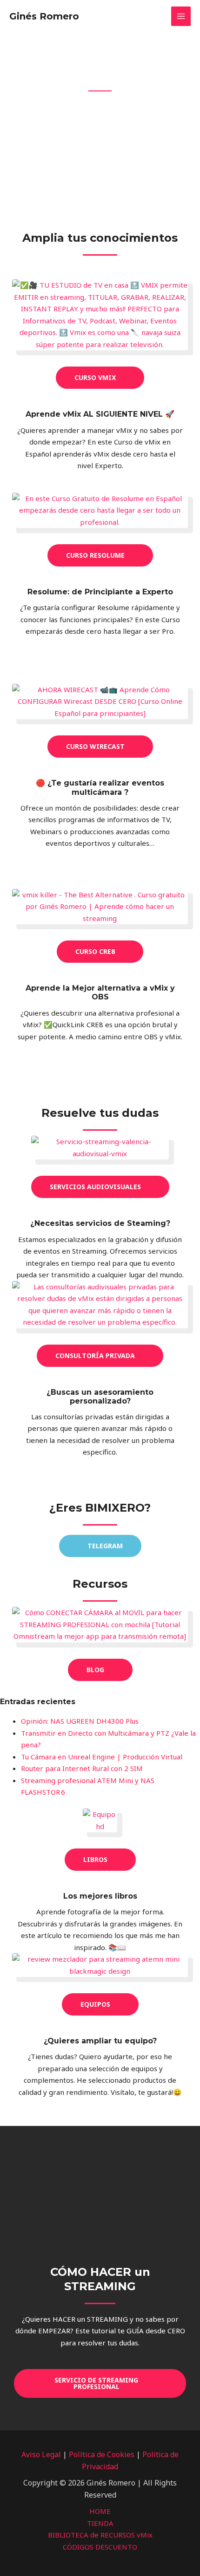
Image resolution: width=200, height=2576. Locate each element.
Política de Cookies (102, 2454)
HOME (100, 2511)
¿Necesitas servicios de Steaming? (100, 1223)
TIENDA (100, 2523)
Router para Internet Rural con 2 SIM (82, 1768)
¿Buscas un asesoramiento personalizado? (100, 1397)
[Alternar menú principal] (181, 16)
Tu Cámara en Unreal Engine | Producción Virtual (102, 1757)
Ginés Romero (44, 16)
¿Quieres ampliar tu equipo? (100, 2041)
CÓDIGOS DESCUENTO (100, 2547)
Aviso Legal (41, 2454)
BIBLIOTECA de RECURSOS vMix (100, 2535)
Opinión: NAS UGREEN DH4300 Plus (80, 1721)
